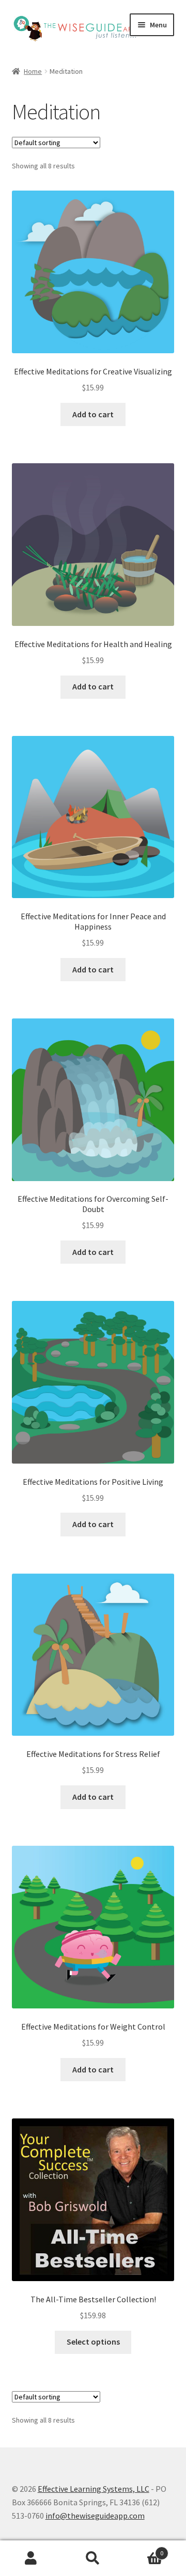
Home (33, 71)
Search (93, 2558)
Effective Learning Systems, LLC (94, 2489)
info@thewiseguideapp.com (95, 2516)
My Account (31, 2558)
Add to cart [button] (93, 414)
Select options (93, 2342)
